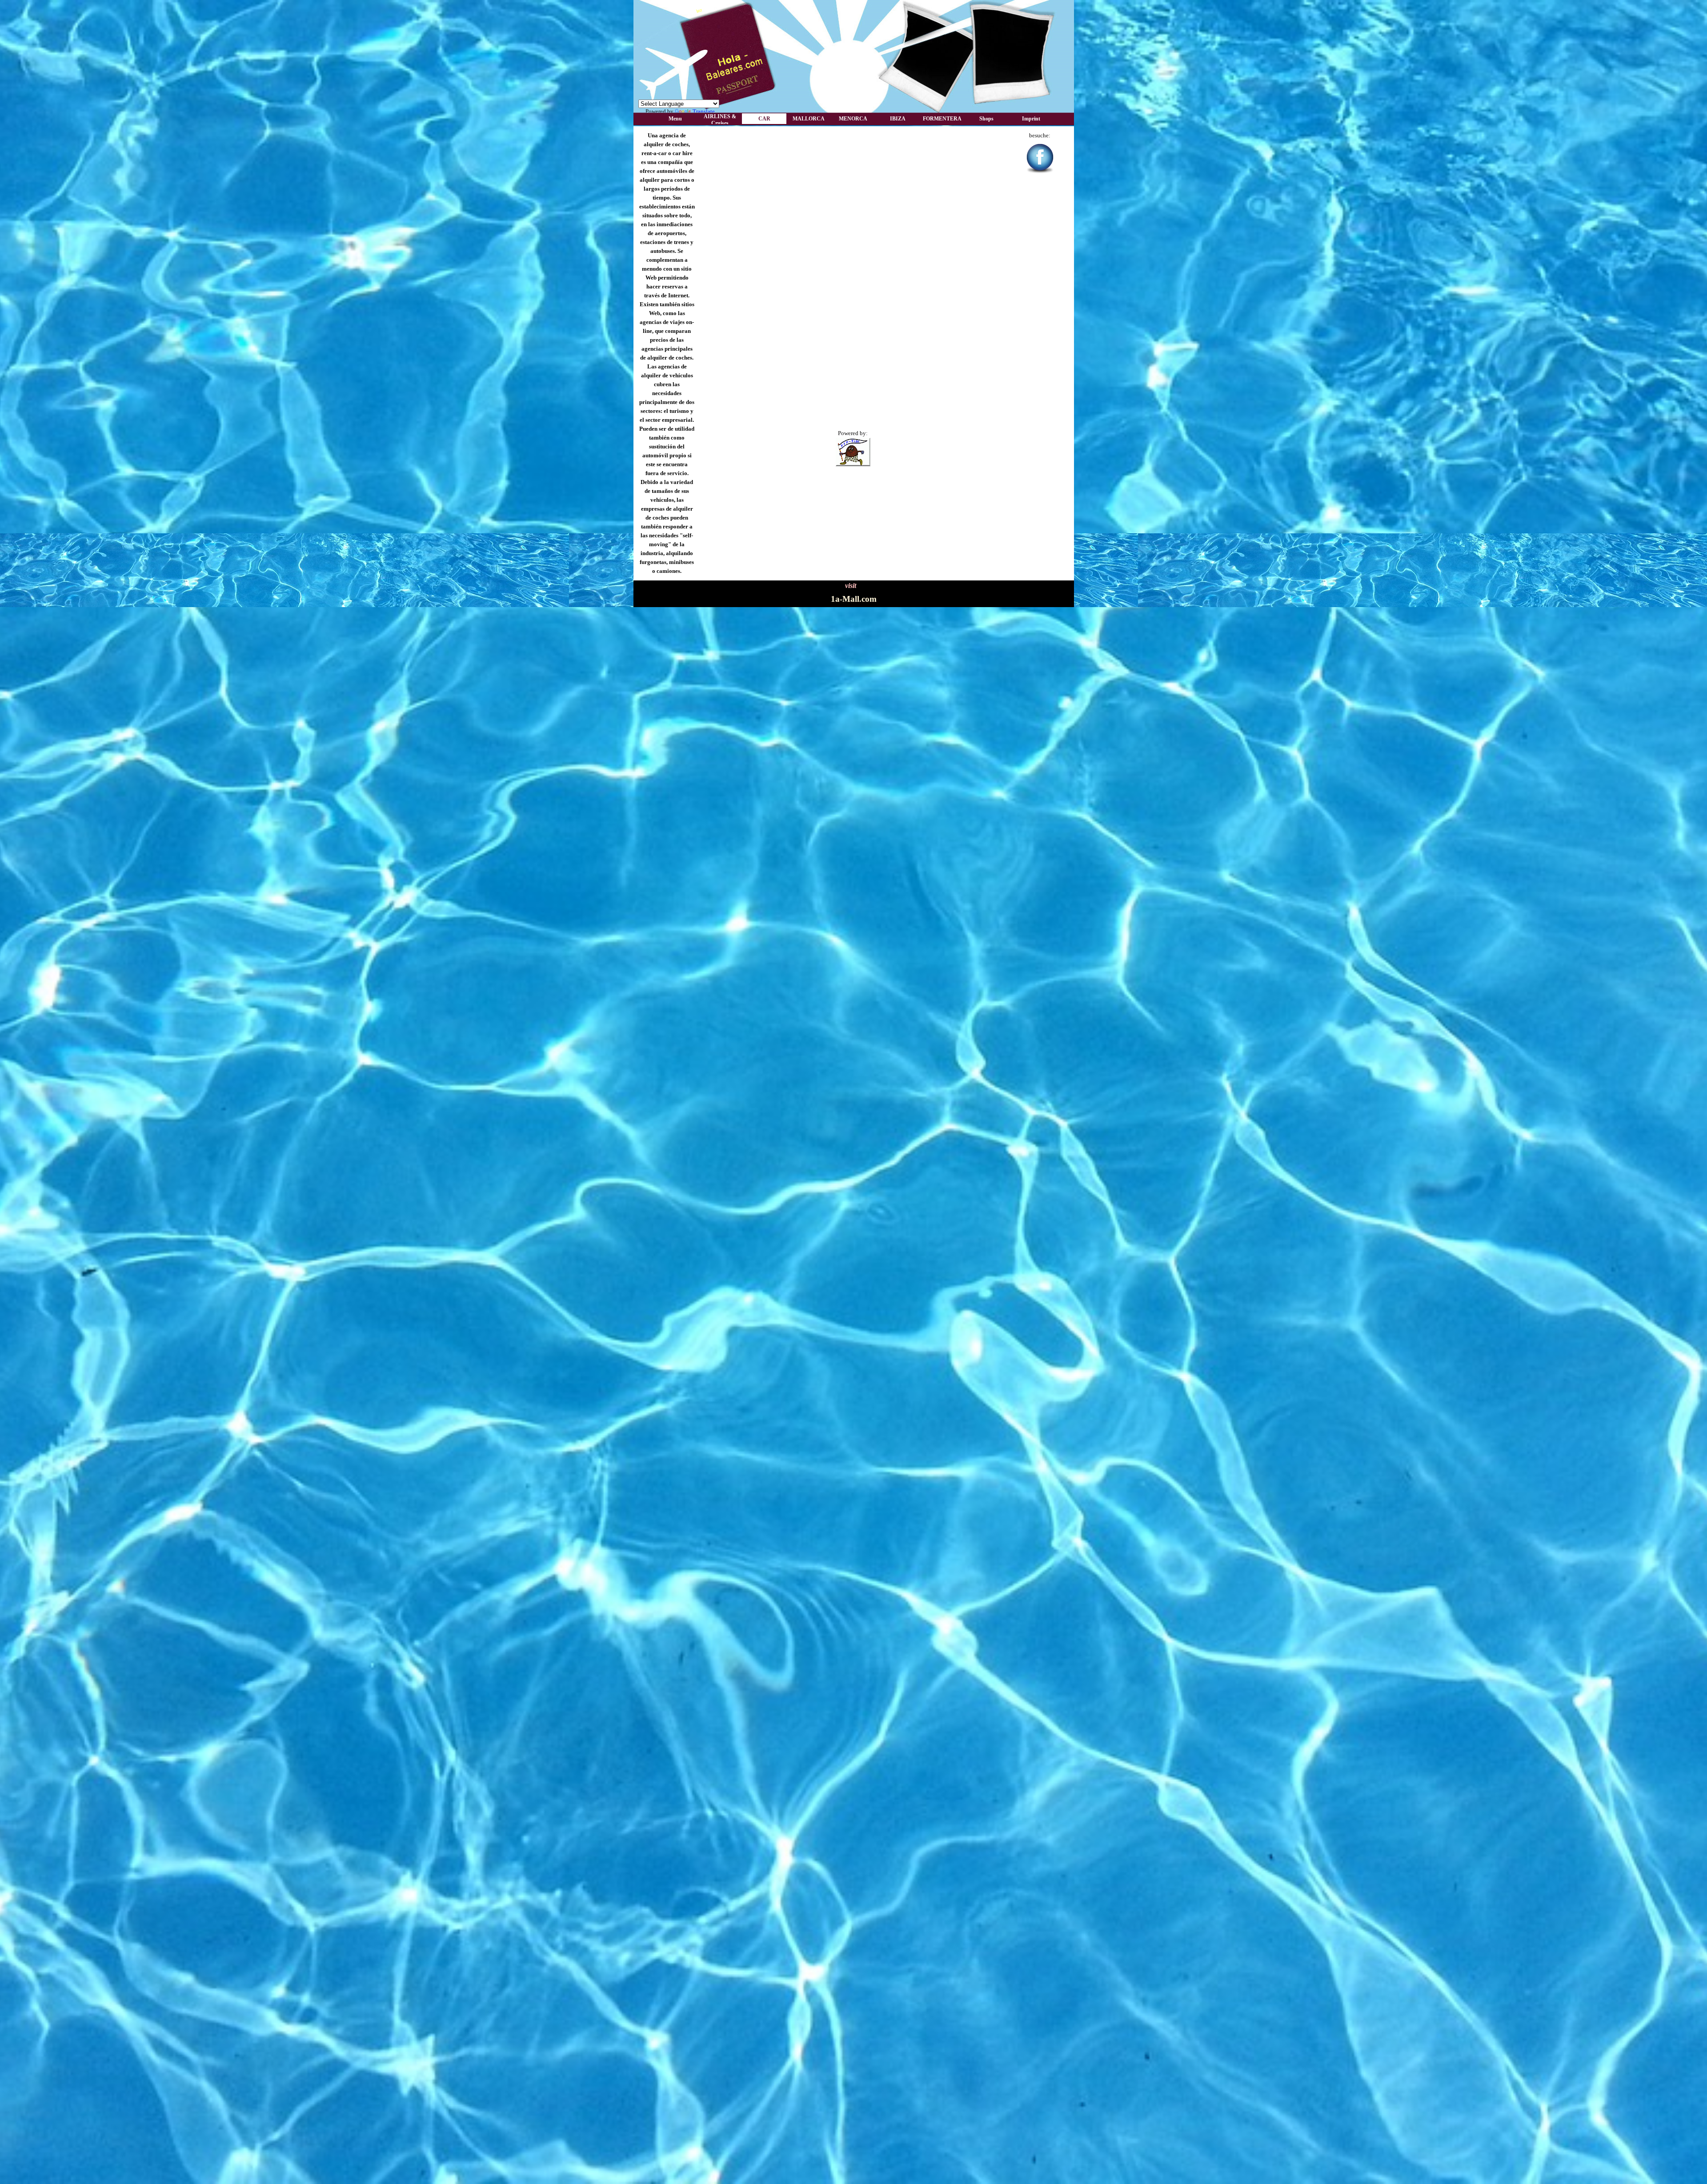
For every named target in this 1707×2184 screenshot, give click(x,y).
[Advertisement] (853, 144)
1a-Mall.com (854, 599)
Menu (675, 119)
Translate (704, 111)
